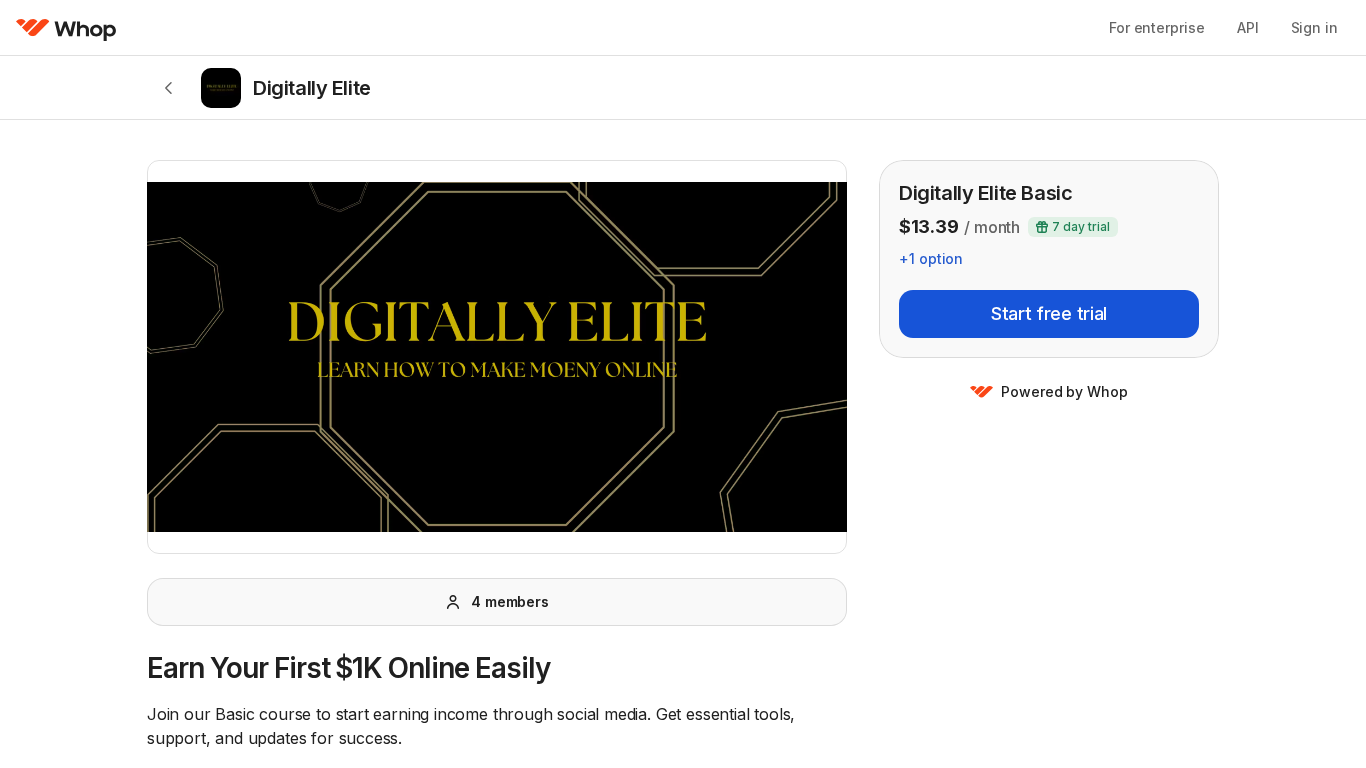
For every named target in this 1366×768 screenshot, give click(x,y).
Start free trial (1049, 313)
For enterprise (1157, 27)
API (1248, 27)
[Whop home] (66, 28)
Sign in (1314, 27)
